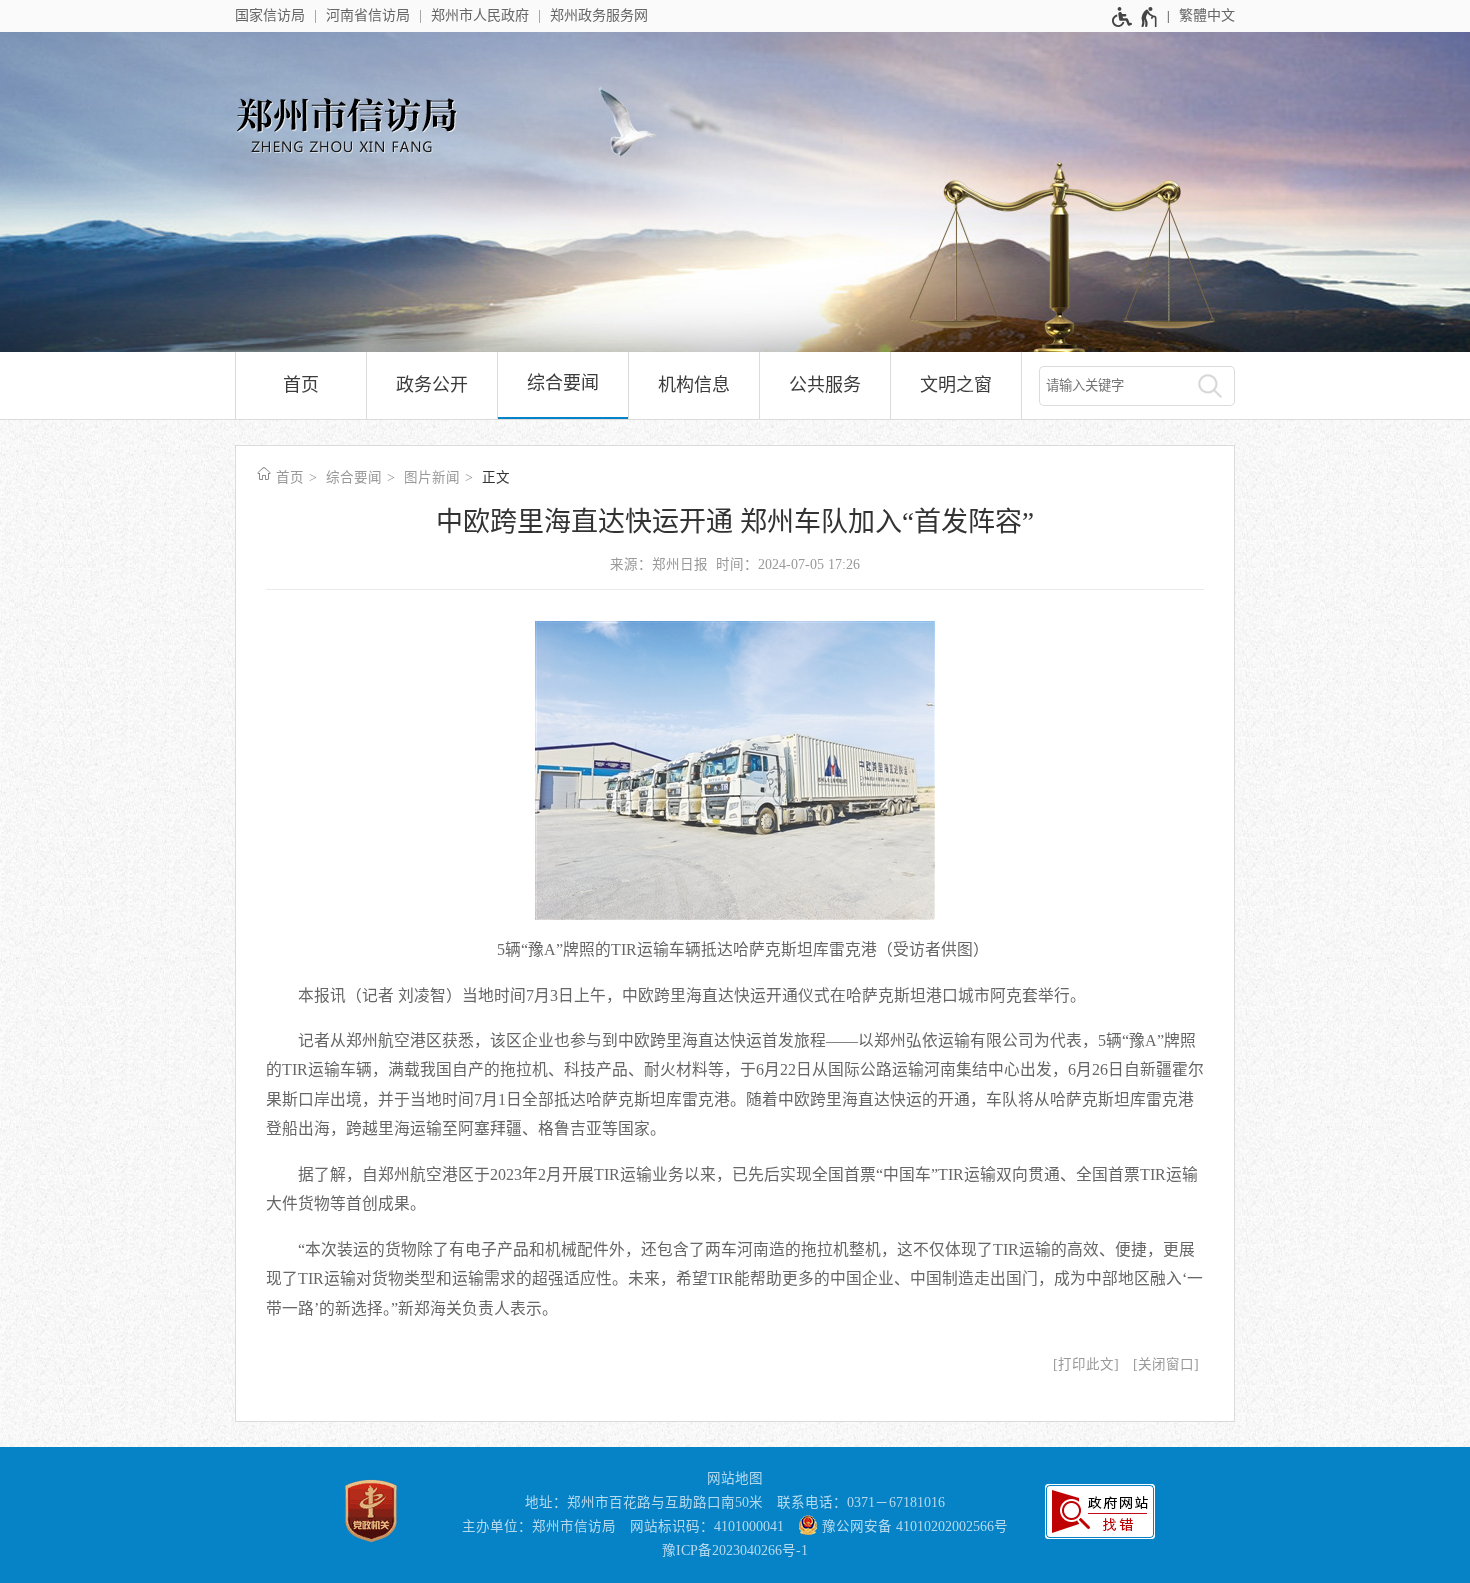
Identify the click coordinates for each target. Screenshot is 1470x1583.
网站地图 (735, 1478)
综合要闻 (563, 383)
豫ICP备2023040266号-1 (735, 1550)
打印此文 (1086, 1364)
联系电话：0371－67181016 (861, 1502)
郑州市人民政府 (480, 15)
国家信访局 (270, 15)
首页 (301, 385)
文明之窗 (956, 385)
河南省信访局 (368, 15)
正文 (496, 477)
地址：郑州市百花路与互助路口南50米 (644, 1502)
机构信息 (694, 385)
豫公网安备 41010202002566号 (913, 1526)
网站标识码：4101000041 (707, 1526)
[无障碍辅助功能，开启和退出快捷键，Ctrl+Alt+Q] (1135, 17)
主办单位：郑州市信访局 (539, 1526)
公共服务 (825, 385)
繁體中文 (1207, 15)
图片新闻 (432, 477)
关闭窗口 (1166, 1364)
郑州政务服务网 (599, 15)
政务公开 (432, 385)
